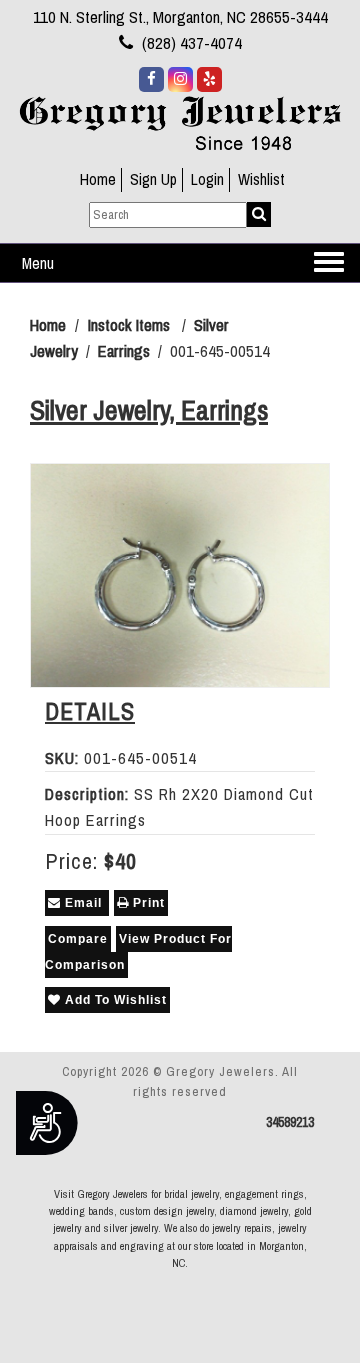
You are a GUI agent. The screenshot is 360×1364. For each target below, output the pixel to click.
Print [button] (147, 903)
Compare (78, 939)
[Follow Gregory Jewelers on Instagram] (180, 79)
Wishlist (261, 179)
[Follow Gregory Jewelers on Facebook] (151, 79)
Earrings (124, 351)
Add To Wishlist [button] (114, 1000)
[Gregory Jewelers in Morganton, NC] (180, 122)
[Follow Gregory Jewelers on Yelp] (209, 79)
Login (207, 179)
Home (98, 179)
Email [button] (83, 903)
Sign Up (153, 179)
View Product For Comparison (138, 952)
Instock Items (129, 325)
